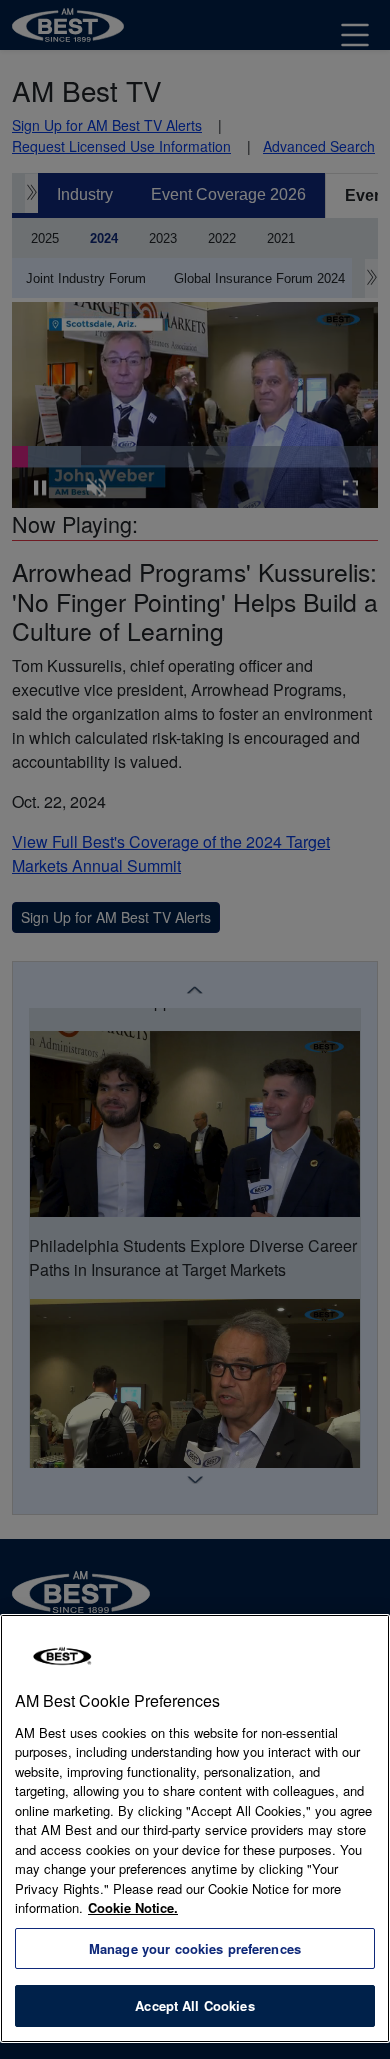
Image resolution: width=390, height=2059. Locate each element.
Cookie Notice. (133, 1907)
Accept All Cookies (194, 2005)
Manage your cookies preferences (195, 1948)
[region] (195, 1828)
